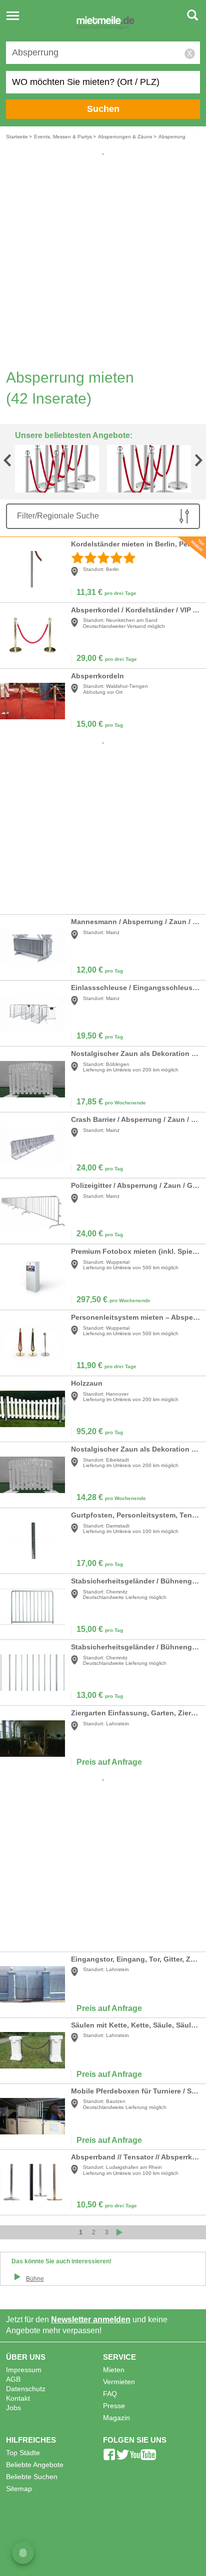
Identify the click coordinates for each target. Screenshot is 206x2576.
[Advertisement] (103, 259)
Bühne (35, 2279)
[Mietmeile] (105, 24)
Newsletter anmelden (91, 2319)
